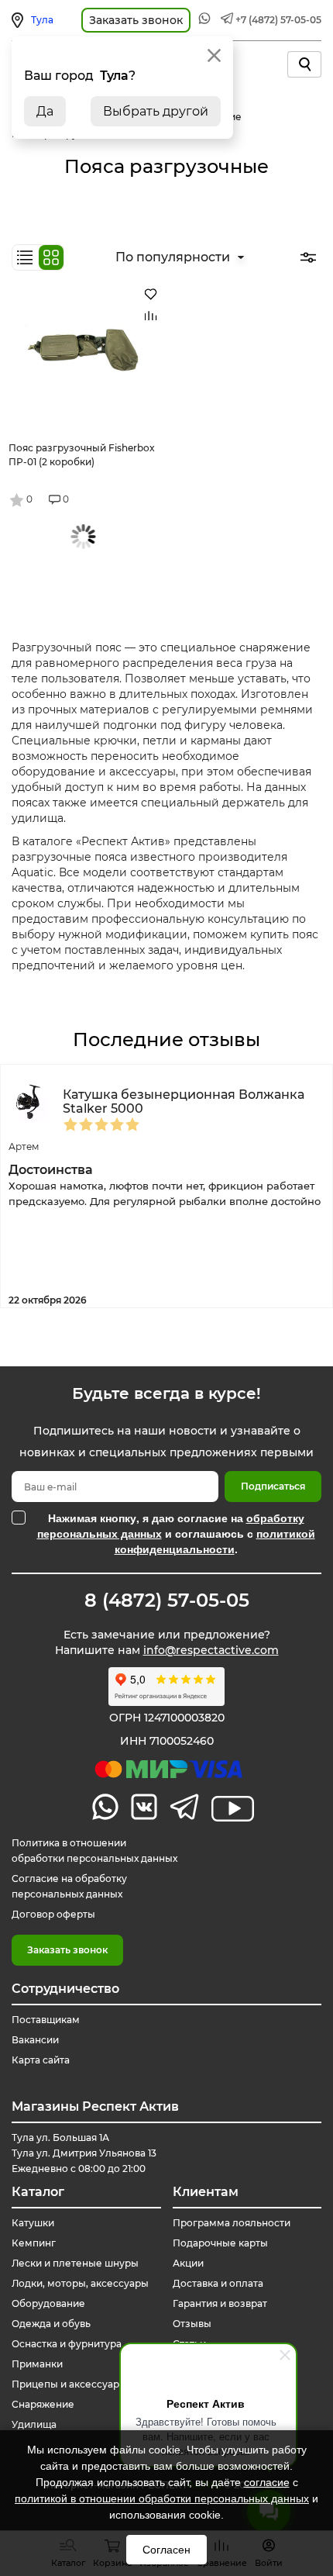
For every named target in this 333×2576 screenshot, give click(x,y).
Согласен (166, 2550)
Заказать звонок (67, 1950)
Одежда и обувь (51, 2324)
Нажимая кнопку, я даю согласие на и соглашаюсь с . (176, 1533)
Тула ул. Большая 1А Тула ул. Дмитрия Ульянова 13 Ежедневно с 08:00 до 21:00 (84, 2153)
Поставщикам (46, 2020)
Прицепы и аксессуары (69, 2384)
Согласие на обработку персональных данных (69, 1886)
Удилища (34, 2424)
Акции (188, 2263)
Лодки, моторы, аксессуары (80, 2283)
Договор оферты (53, 1914)
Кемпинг (34, 2243)
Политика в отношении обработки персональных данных (94, 1851)
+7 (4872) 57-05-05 (278, 20)
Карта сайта (41, 2060)
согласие (267, 2482)
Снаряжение (43, 2404)
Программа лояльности (232, 2223)
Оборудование (48, 2303)
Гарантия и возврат (220, 2303)
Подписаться (273, 1486)
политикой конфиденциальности (215, 1541)
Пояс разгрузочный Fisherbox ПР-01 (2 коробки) (82, 455)
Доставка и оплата (218, 2283)
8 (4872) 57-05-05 (167, 1601)
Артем (24, 1146)
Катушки (33, 2223)
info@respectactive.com (211, 1650)
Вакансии (35, 2040)
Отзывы (192, 2324)
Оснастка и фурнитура (67, 2344)
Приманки (37, 2364)
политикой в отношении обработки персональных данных (162, 2498)
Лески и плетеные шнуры (75, 2263)
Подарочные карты (220, 2243)
